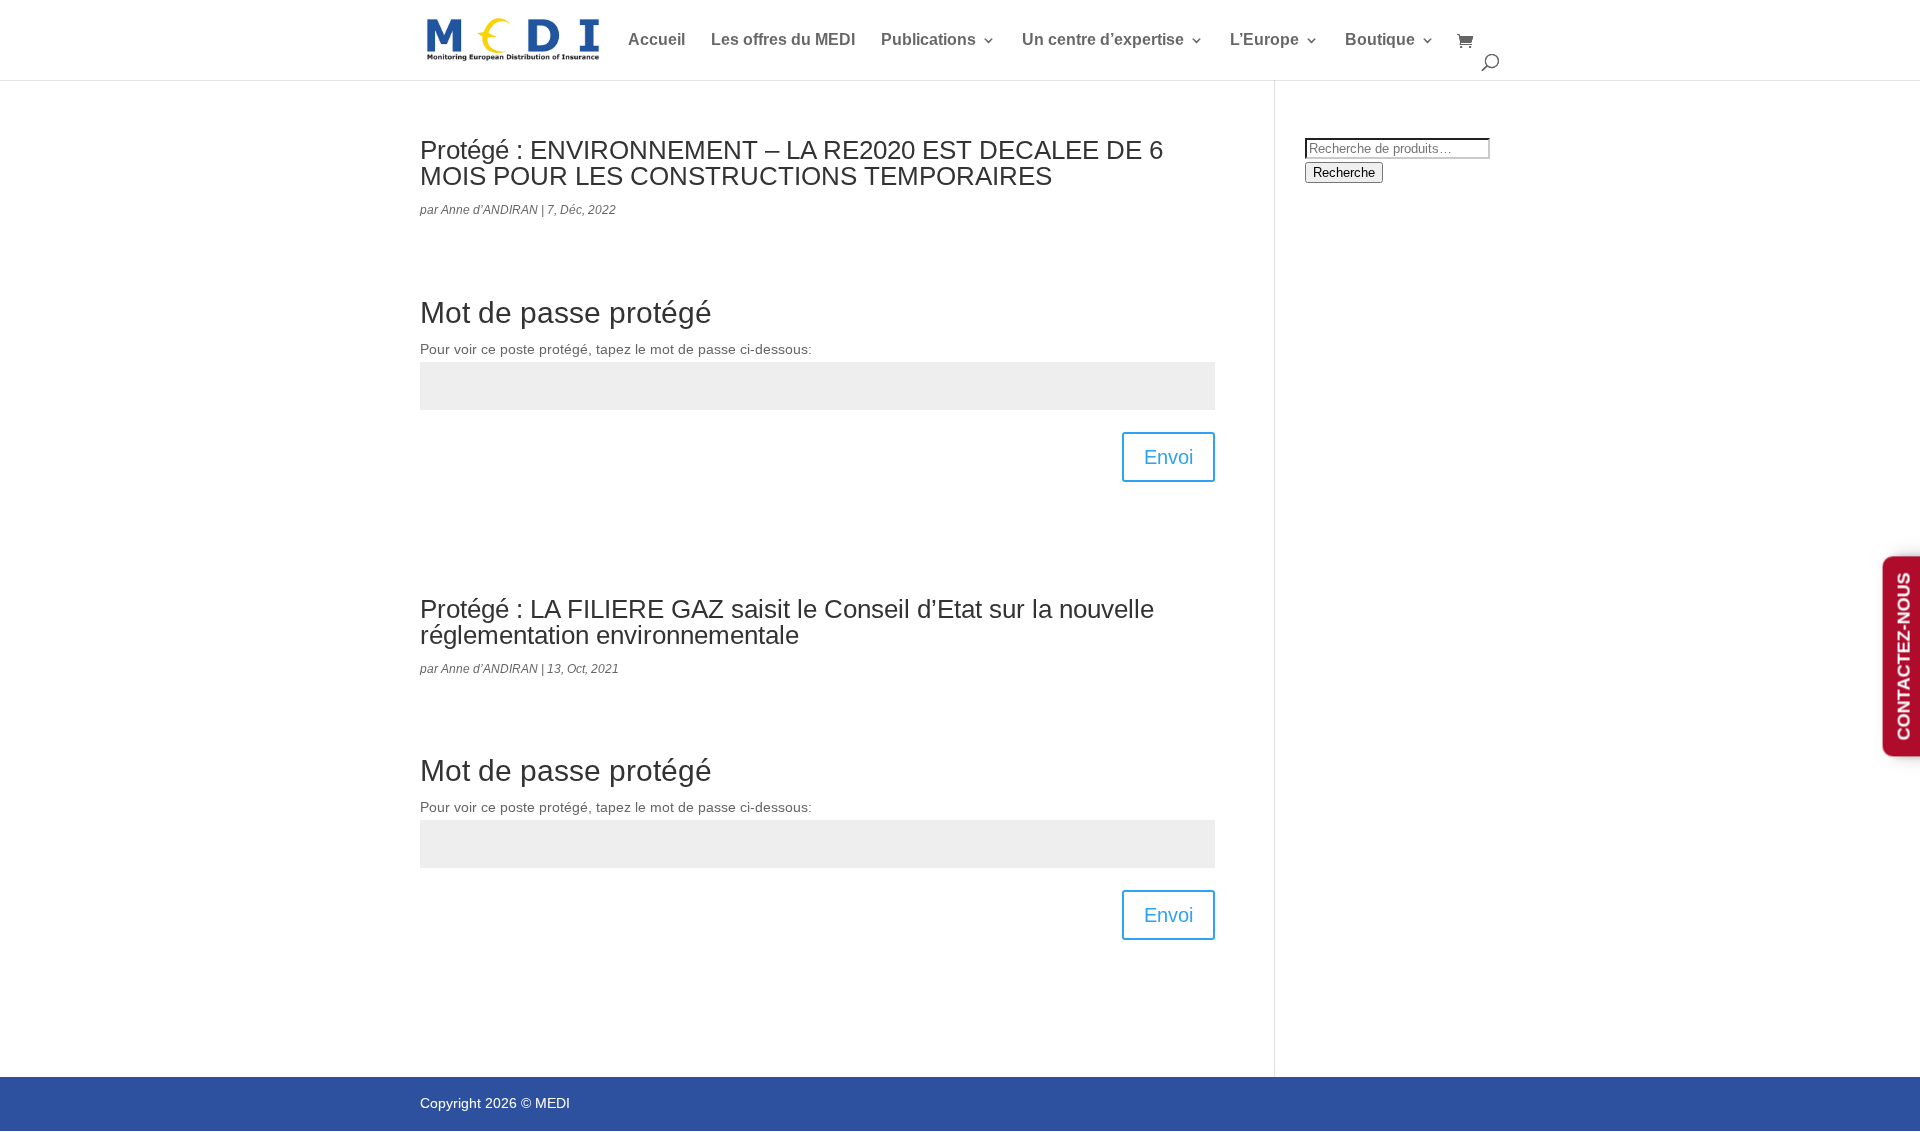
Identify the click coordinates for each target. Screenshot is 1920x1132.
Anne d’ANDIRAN (489, 210)
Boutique (1380, 40)
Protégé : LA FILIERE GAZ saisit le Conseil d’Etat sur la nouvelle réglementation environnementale (787, 622)
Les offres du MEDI (783, 40)
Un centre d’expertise (1103, 40)
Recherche (1344, 172)
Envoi (1168, 457)
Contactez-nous (1904, 657)
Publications (928, 40)
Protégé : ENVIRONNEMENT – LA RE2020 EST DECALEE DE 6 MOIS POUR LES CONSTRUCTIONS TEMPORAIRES (791, 163)
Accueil (656, 40)
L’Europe (1264, 40)
